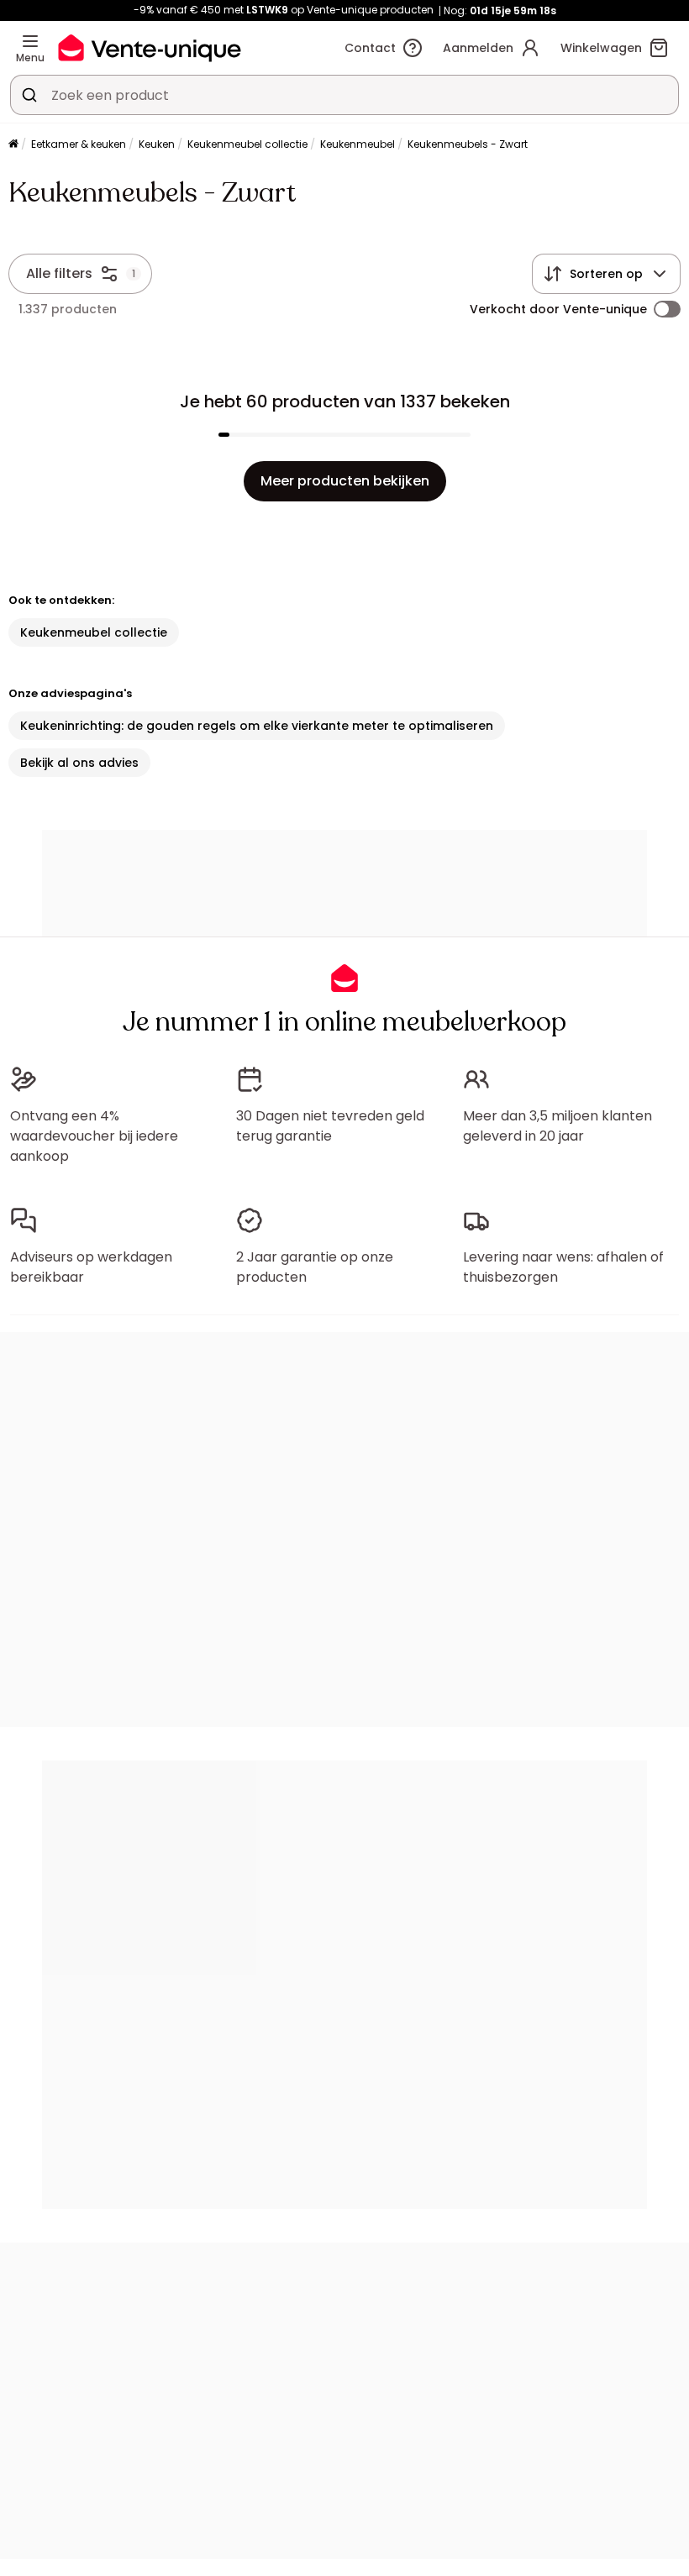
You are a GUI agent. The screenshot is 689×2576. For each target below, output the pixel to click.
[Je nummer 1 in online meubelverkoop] (150, 47)
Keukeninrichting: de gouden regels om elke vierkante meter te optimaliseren (257, 726)
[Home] (13, 145)
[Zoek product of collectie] (29, 95)
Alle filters (59, 273)
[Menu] (30, 41)
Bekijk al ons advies (79, 763)
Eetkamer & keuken (79, 144)
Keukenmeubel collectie (247, 144)
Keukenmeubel (358, 144)
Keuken (157, 144)
